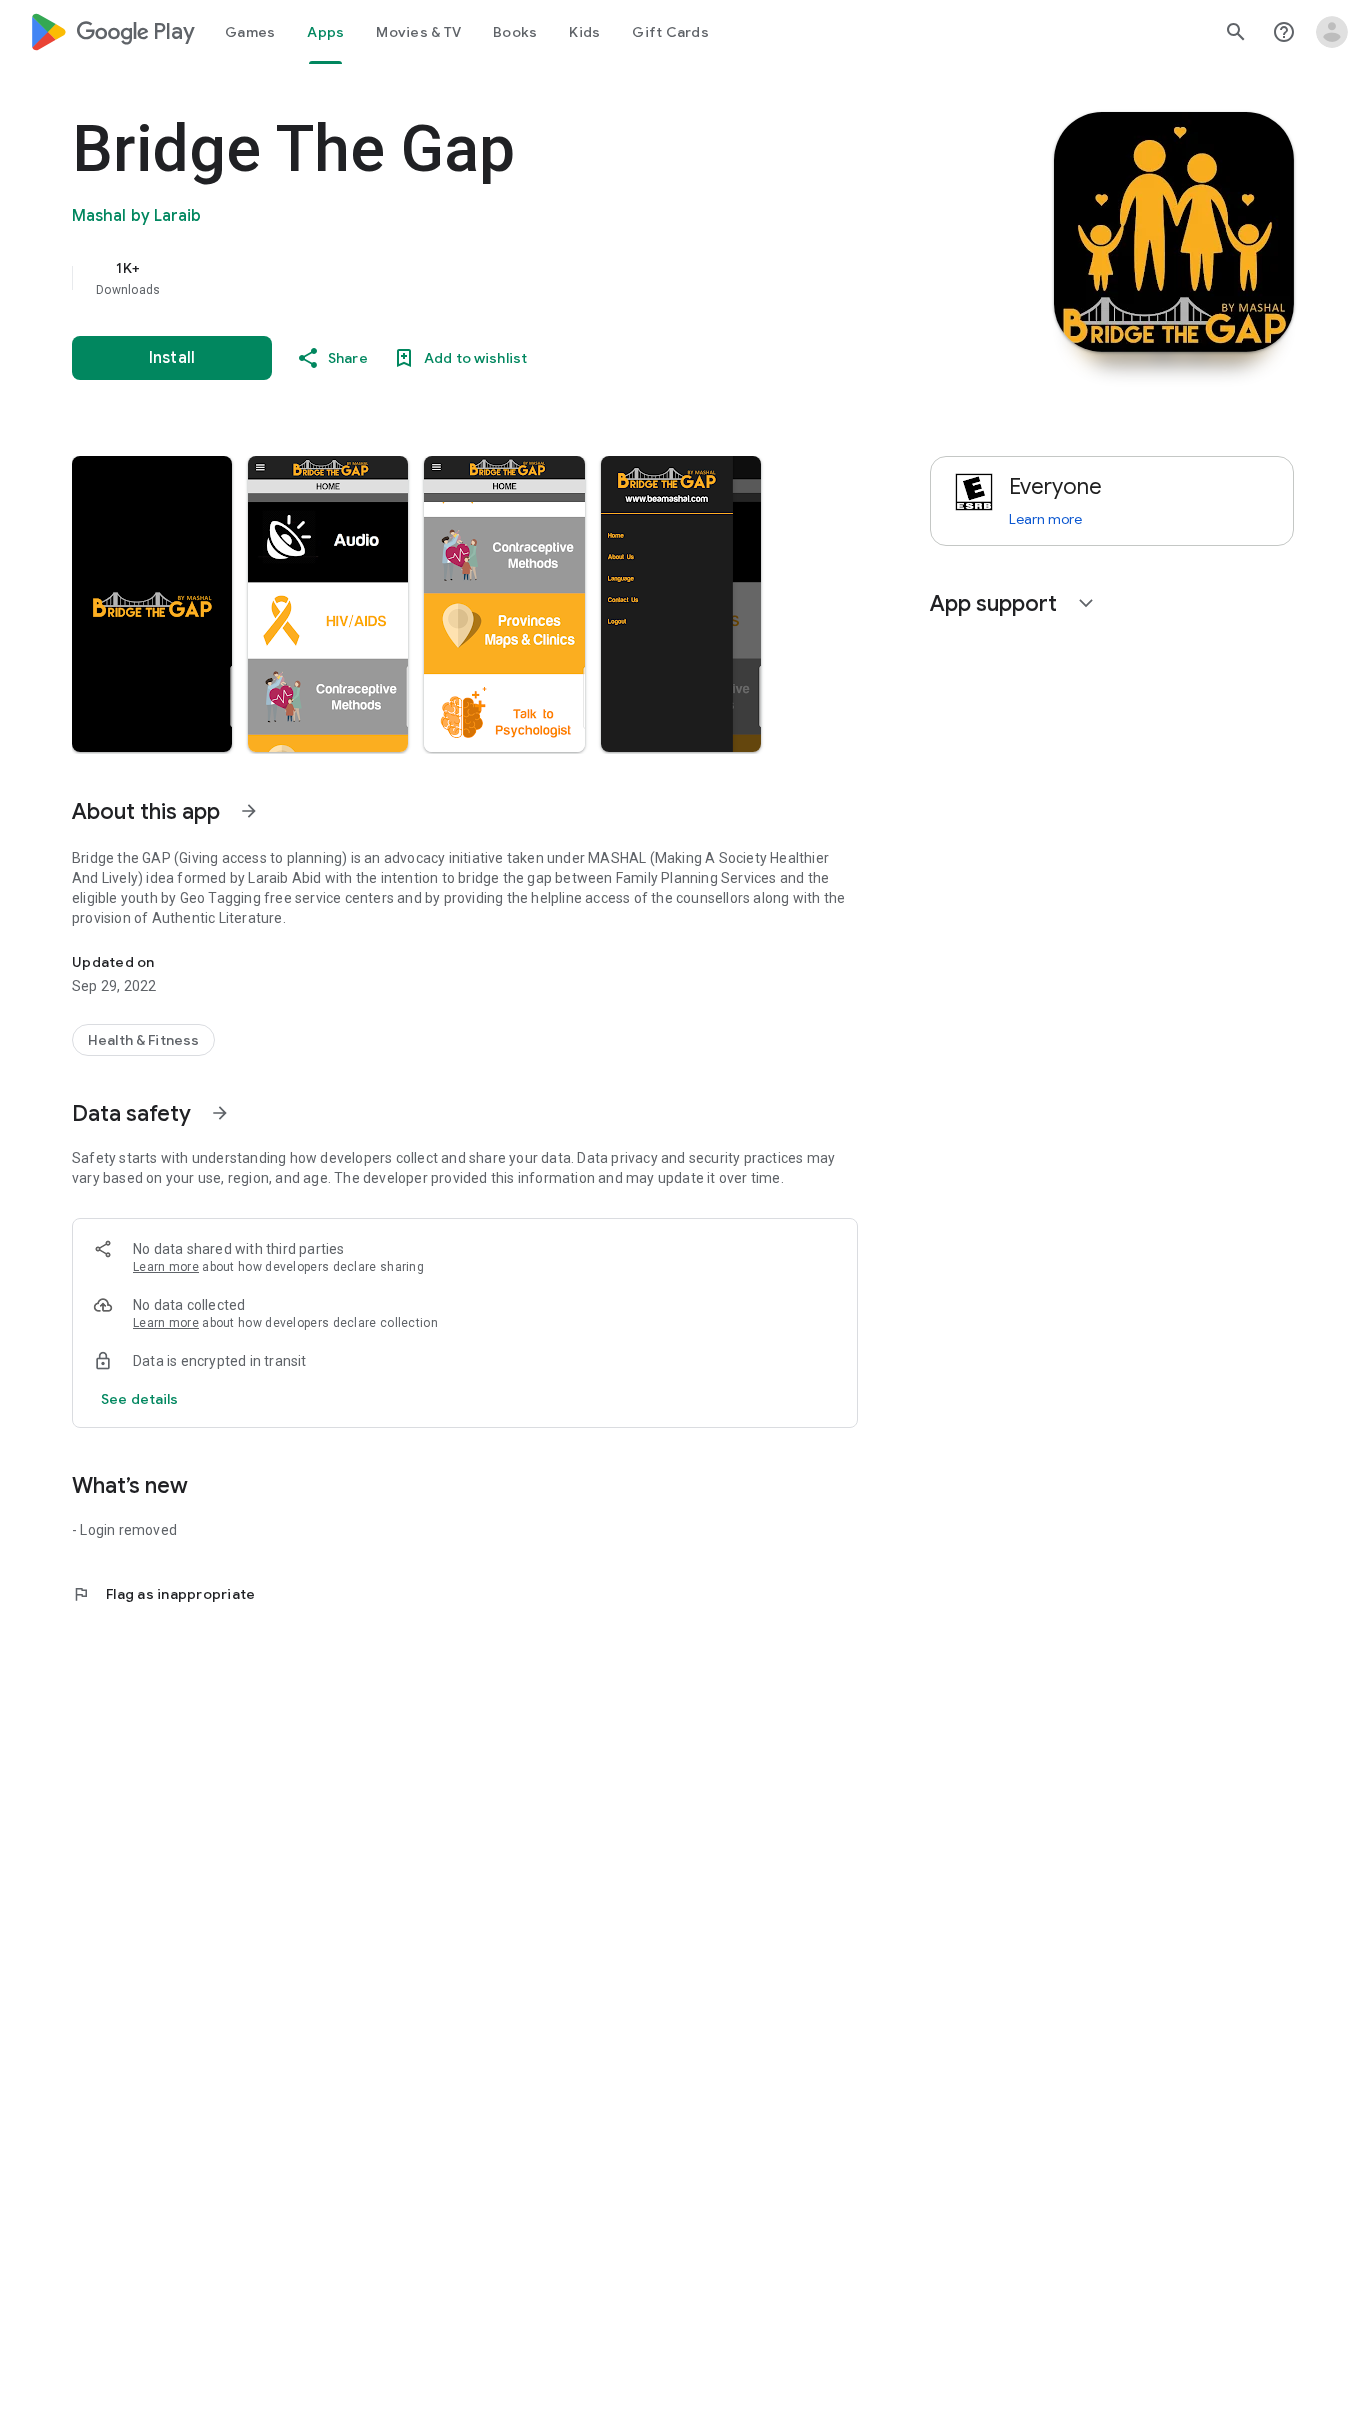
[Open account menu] (1332, 32)
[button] (152, 604)
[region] (472, 278)
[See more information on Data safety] (220, 1113)
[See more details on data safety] (140, 1399)
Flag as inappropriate (163, 1594)
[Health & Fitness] (143, 1040)
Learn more (166, 1267)
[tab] (250, 32)
